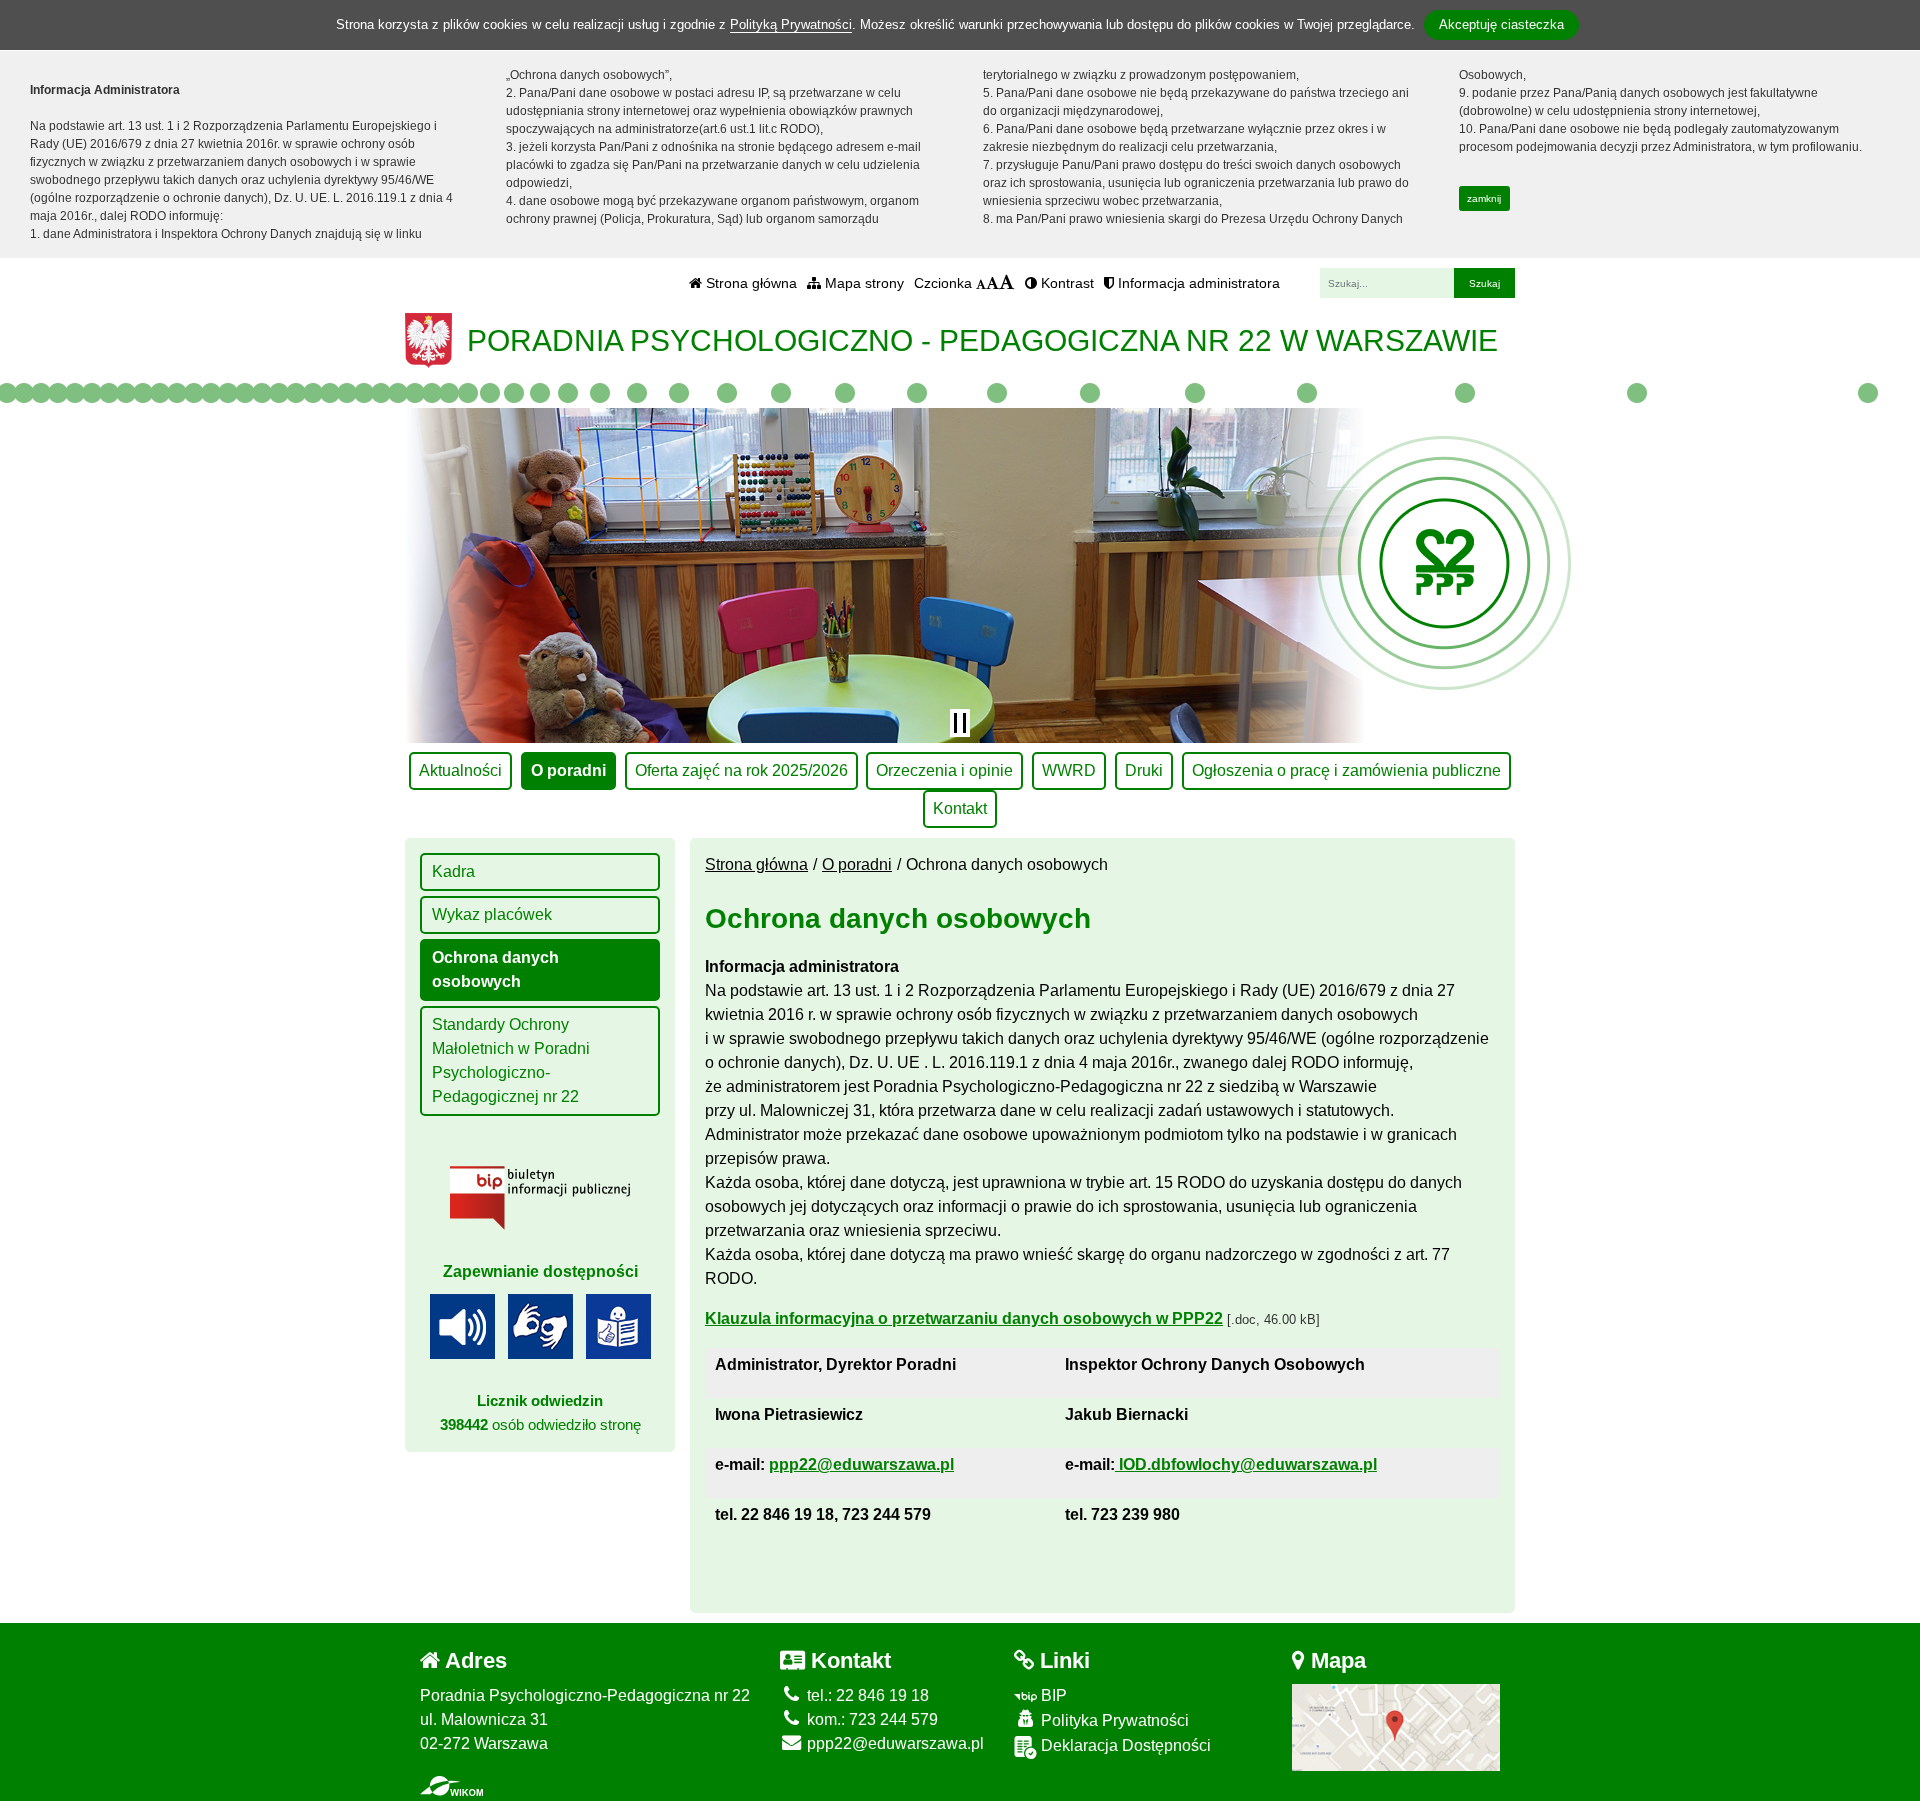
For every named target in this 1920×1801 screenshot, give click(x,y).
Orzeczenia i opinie (944, 770)
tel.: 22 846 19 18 (866, 1695)
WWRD (1069, 770)
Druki (1144, 770)
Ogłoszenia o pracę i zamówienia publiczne (1346, 770)
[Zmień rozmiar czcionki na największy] (1007, 283)
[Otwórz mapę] (1396, 1726)
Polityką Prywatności (791, 24)
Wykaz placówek (492, 914)
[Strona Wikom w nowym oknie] (451, 1786)
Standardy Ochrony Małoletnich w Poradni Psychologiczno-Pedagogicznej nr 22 (511, 1060)
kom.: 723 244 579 (870, 1719)
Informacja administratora (1197, 283)
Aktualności (460, 770)
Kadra (453, 871)
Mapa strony (862, 283)
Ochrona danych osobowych (495, 969)
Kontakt (960, 808)
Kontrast (1065, 283)
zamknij (1484, 198)
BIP (1052, 1695)
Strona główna (749, 283)
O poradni (568, 770)
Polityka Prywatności (1113, 1720)
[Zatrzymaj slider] (960, 723)
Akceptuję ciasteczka (1501, 24)
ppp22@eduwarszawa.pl (893, 1743)
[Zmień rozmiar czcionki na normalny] (981, 283)
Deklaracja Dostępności (1124, 1745)
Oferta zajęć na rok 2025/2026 (741, 770)
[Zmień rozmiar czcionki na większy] (992, 283)
